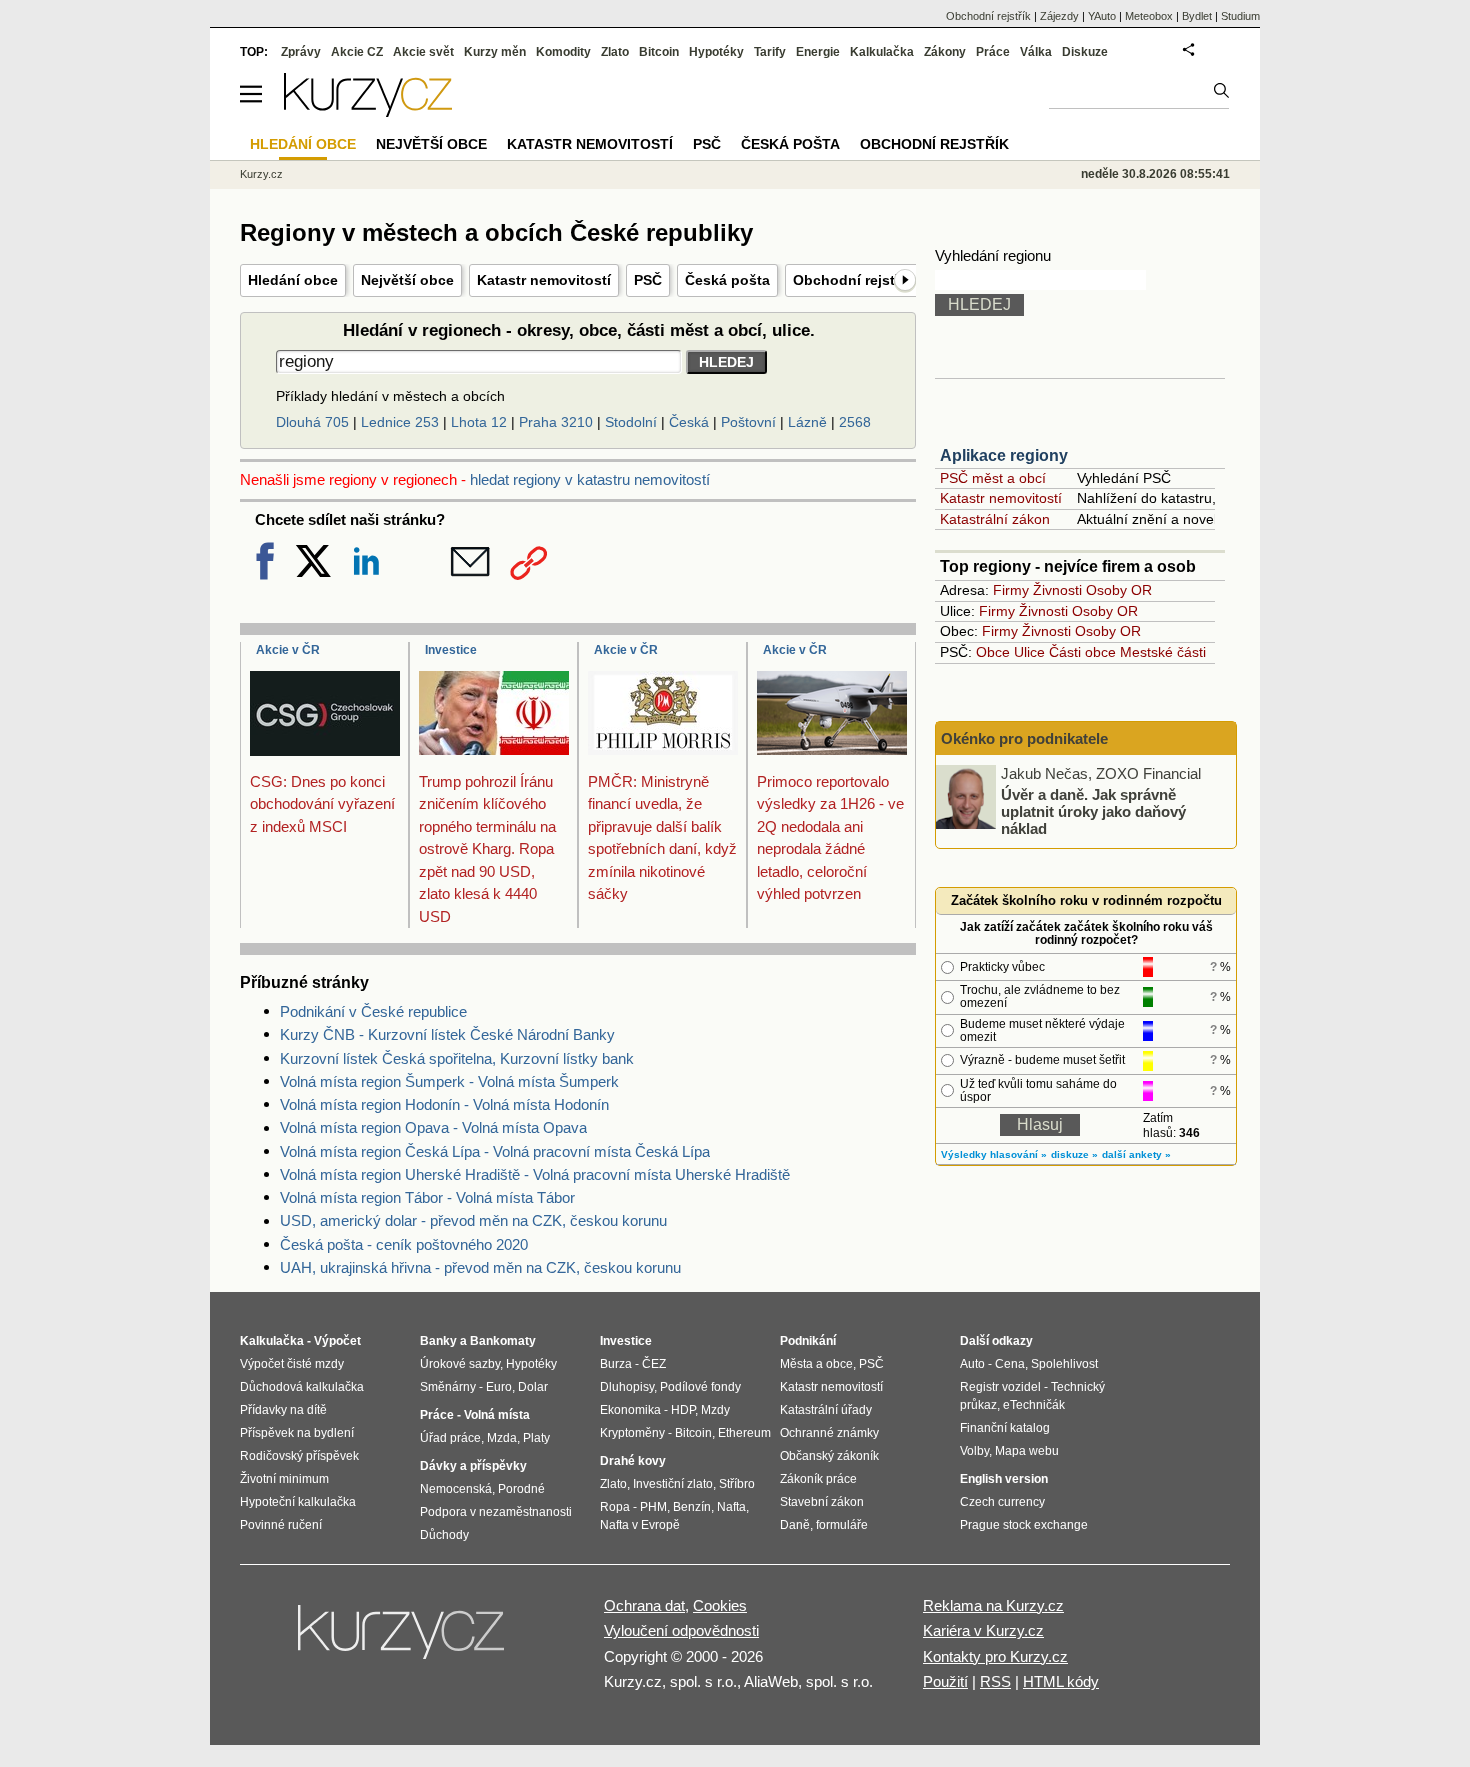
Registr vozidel (1000, 1387)
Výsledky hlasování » (994, 1154)
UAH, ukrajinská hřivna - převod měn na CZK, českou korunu (480, 1267)
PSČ (648, 280)
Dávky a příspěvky (473, 1466)
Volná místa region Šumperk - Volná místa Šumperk (449, 1081)
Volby (974, 1451)
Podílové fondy (700, 1387)
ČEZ (654, 1364)
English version (1004, 1479)
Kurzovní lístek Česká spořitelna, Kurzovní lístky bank (457, 1058)
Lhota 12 (479, 422)
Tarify (770, 52)
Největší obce (407, 280)
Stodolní (631, 422)
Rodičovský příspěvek (299, 1456)
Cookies (720, 1605)
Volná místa (497, 1415)
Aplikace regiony (1004, 455)
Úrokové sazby (460, 1364)
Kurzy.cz (261, 174)
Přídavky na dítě (283, 1410)
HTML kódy (1061, 1681)
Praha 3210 (556, 422)
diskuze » (1074, 1154)
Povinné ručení (281, 1525)
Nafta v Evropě (640, 1525)
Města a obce (816, 1364)
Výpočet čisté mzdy (292, 1364)
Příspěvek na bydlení (297, 1433)
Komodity (563, 52)
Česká (689, 422)
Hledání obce (293, 280)
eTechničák (1034, 1405)
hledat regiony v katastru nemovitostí (590, 479)
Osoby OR (1119, 590)
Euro (499, 1387)
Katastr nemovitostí (544, 280)
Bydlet (1197, 16)
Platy (536, 1438)
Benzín (692, 1507)
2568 (855, 422)
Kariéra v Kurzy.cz (983, 1630)
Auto (972, 1364)
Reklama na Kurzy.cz (993, 1605)
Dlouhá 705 (312, 422)
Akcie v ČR (288, 650)
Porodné (521, 1489)
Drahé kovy (633, 1461)
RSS (995, 1681)
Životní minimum (284, 1479)
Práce (993, 52)
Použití (945, 1681)
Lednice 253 (400, 422)
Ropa (615, 1507)
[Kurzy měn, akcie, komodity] (403, 1640)
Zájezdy (1059, 16)
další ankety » (1136, 1154)
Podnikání (808, 1341)
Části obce (1082, 652)
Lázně (807, 422)
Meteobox (1149, 16)
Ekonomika (630, 1410)
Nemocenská (456, 1489)
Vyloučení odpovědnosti (681, 1630)
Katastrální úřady (826, 1410)
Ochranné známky (829, 1433)
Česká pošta (727, 280)
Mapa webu (1027, 1451)
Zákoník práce (818, 1479)
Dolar (533, 1387)
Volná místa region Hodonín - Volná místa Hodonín (444, 1104)
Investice (451, 650)
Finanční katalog (1005, 1428)
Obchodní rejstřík (852, 280)
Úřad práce (450, 1438)
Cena (1010, 1364)
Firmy (1011, 590)
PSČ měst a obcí (993, 478)
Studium (1240, 16)
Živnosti (1057, 590)
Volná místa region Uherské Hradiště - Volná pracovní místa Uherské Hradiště (535, 1174)
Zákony (945, 52)
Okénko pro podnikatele (1024, 738)
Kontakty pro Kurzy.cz (995, 1656)
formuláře (842, 1525)
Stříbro (737, 1484)
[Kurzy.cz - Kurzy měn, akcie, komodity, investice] (368, 111)
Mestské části (1163, 652)
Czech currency (1002, 1502)
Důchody (444, 1535)
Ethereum (744, 1433)
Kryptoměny (632, 1433)
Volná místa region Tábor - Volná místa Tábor (427, 1197)
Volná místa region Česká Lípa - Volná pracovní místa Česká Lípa (495, 1151)
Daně (795, 1525)
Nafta (731, 1507)
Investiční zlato (673, 1484)
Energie (818, 52)
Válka (1036, 52)
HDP (683, 1410)
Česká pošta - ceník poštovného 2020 (404, 1244)
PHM (653, 1507)
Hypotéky (716, 52)
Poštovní (748, 422)
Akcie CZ (357, 52)
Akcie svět (423, 52)
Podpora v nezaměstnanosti (496, 1512)
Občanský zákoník (829, 1456)
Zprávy (301, 52)
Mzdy (715, 1410)
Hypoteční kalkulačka (298, 1502)
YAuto (1102, 16)
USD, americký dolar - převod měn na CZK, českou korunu (473, 1220)
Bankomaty (503, 1341)
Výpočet (337, 1341)
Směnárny (448, 1387)
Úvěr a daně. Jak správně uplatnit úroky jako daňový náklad (1093, 811)
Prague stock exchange (1024, 1525)
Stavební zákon (822, 1502)
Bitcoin (659, 52)
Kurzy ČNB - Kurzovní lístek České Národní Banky (447, 1034)
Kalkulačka (882, 52)
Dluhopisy (627, 1387)
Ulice (1029, 652)
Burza (616, 1364)
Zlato (615, 52)
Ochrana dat (644, 1605)
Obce (993, 652)
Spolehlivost (1064, 1364)
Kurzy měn (495, 52)
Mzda (502, 1438)
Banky (438, 1341)
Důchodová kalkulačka (302, 1387)
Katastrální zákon (995, 519)
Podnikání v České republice (373, 1011)
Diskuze (1085, 52)
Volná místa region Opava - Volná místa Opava (433, 1127)
